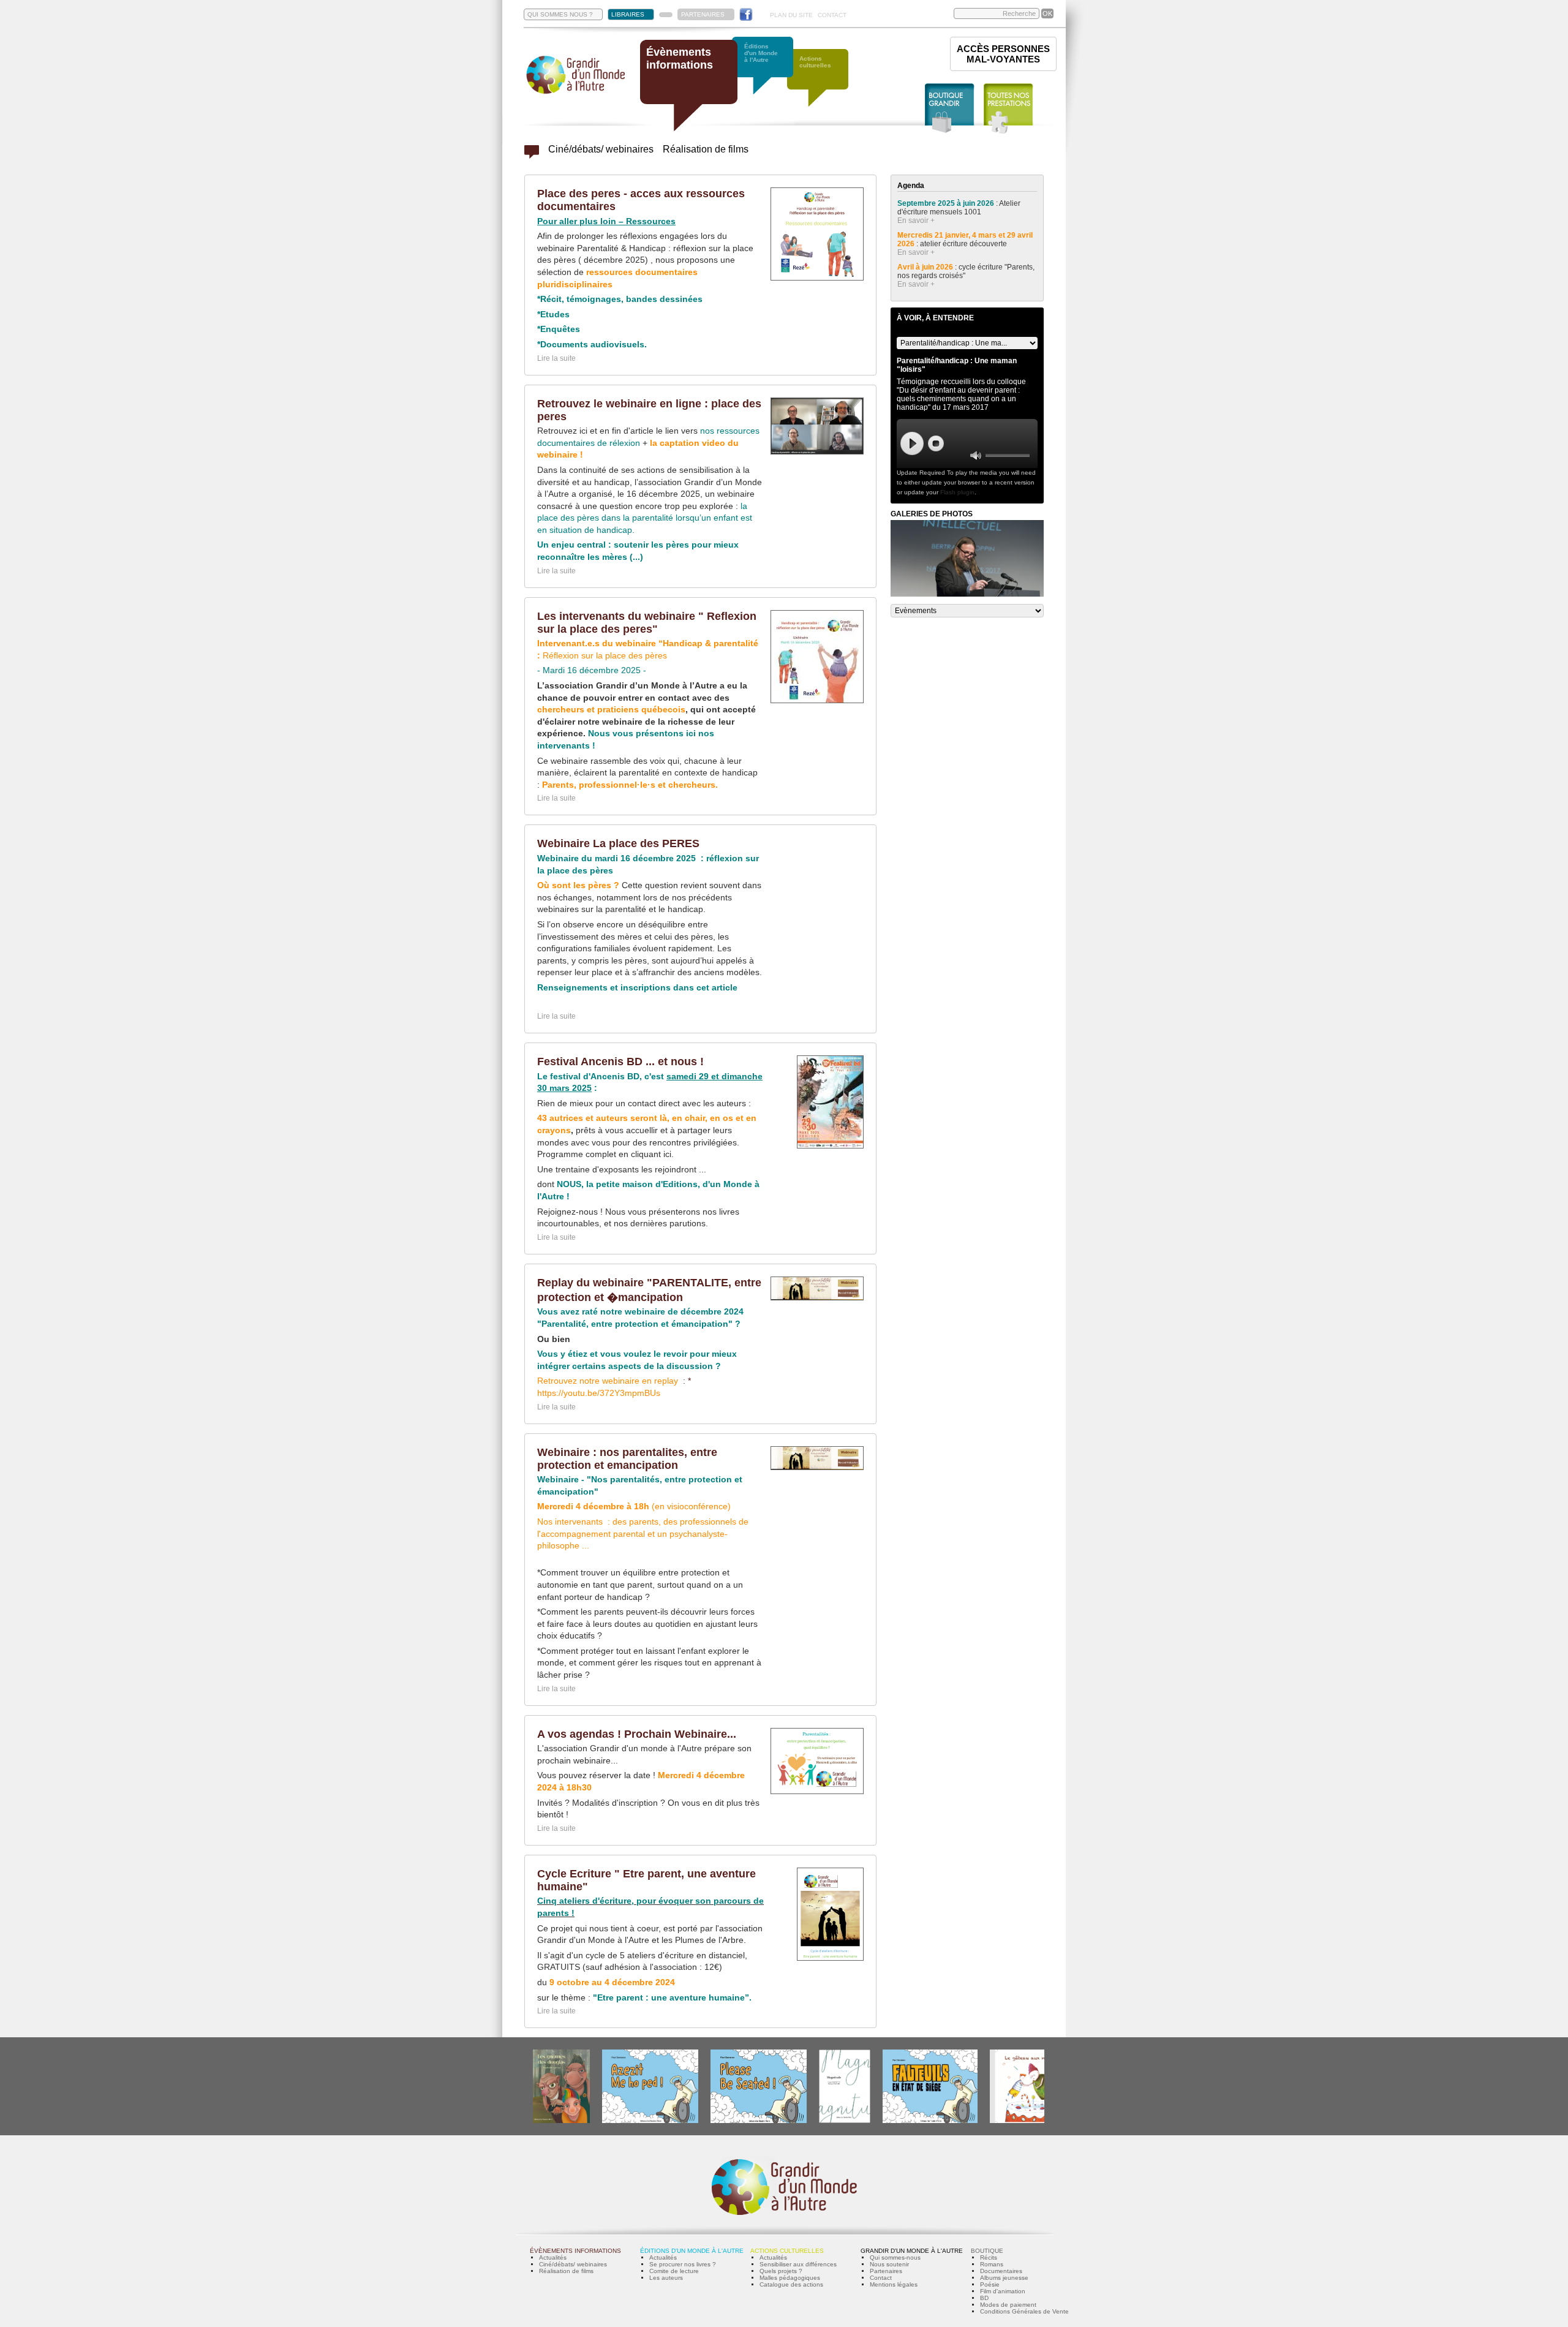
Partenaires (886, 2271)
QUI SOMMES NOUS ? (560, 14)
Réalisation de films (706, 149)
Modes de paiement (1008, 2305)
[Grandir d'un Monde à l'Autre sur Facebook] (746, 14)
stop (936, 443)
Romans (992, 2264)
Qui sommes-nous (895, 2257)
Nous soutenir (889, 2264)
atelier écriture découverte (964, 244)
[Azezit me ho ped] (650, 2121)
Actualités (553, 2257)
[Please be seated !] (759, 2121)
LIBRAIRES (628, 14)
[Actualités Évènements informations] (532, 155)
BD (984, 2298)
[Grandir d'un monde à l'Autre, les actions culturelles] (824, 84)
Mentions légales (894, 2284)
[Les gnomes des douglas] (561, 2121)
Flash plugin (957, 492)
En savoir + (916, 221)
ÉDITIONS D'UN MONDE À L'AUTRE (692, 2251)
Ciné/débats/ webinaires (601, 149)
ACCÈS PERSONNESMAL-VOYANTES (1003, 54)
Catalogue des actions (791, 2284)
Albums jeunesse (1004, 2278)
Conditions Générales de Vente (1024, 2311)
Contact (881, 2278)
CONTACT (832, 15)
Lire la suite (556, 358)
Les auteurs (666, 2278)
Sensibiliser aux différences (798, 2264)
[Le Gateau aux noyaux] (1027, 2121)
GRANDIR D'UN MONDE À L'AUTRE (912, 2251)
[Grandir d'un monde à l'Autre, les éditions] (769, 72)
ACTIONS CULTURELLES (787, 2251)
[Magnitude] (845, 2121)
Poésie (990, 2284)
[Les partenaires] (666, 15)
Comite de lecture (674, 2271)
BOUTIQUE (987, 2251)
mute (976, 455)
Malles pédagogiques (790, 2278)
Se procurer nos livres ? (683, 2264)
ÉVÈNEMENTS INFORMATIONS (575, 2251)
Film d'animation (1003, 2291)
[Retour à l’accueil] (576, 93)
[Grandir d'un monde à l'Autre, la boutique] (950, 109)
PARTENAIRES (703, 14)
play (912, 443)
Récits (989, 2257)
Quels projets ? (781, 2271)
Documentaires (1001, 2271)
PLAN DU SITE (791, 15)
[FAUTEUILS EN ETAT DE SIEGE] (930, 2121)
